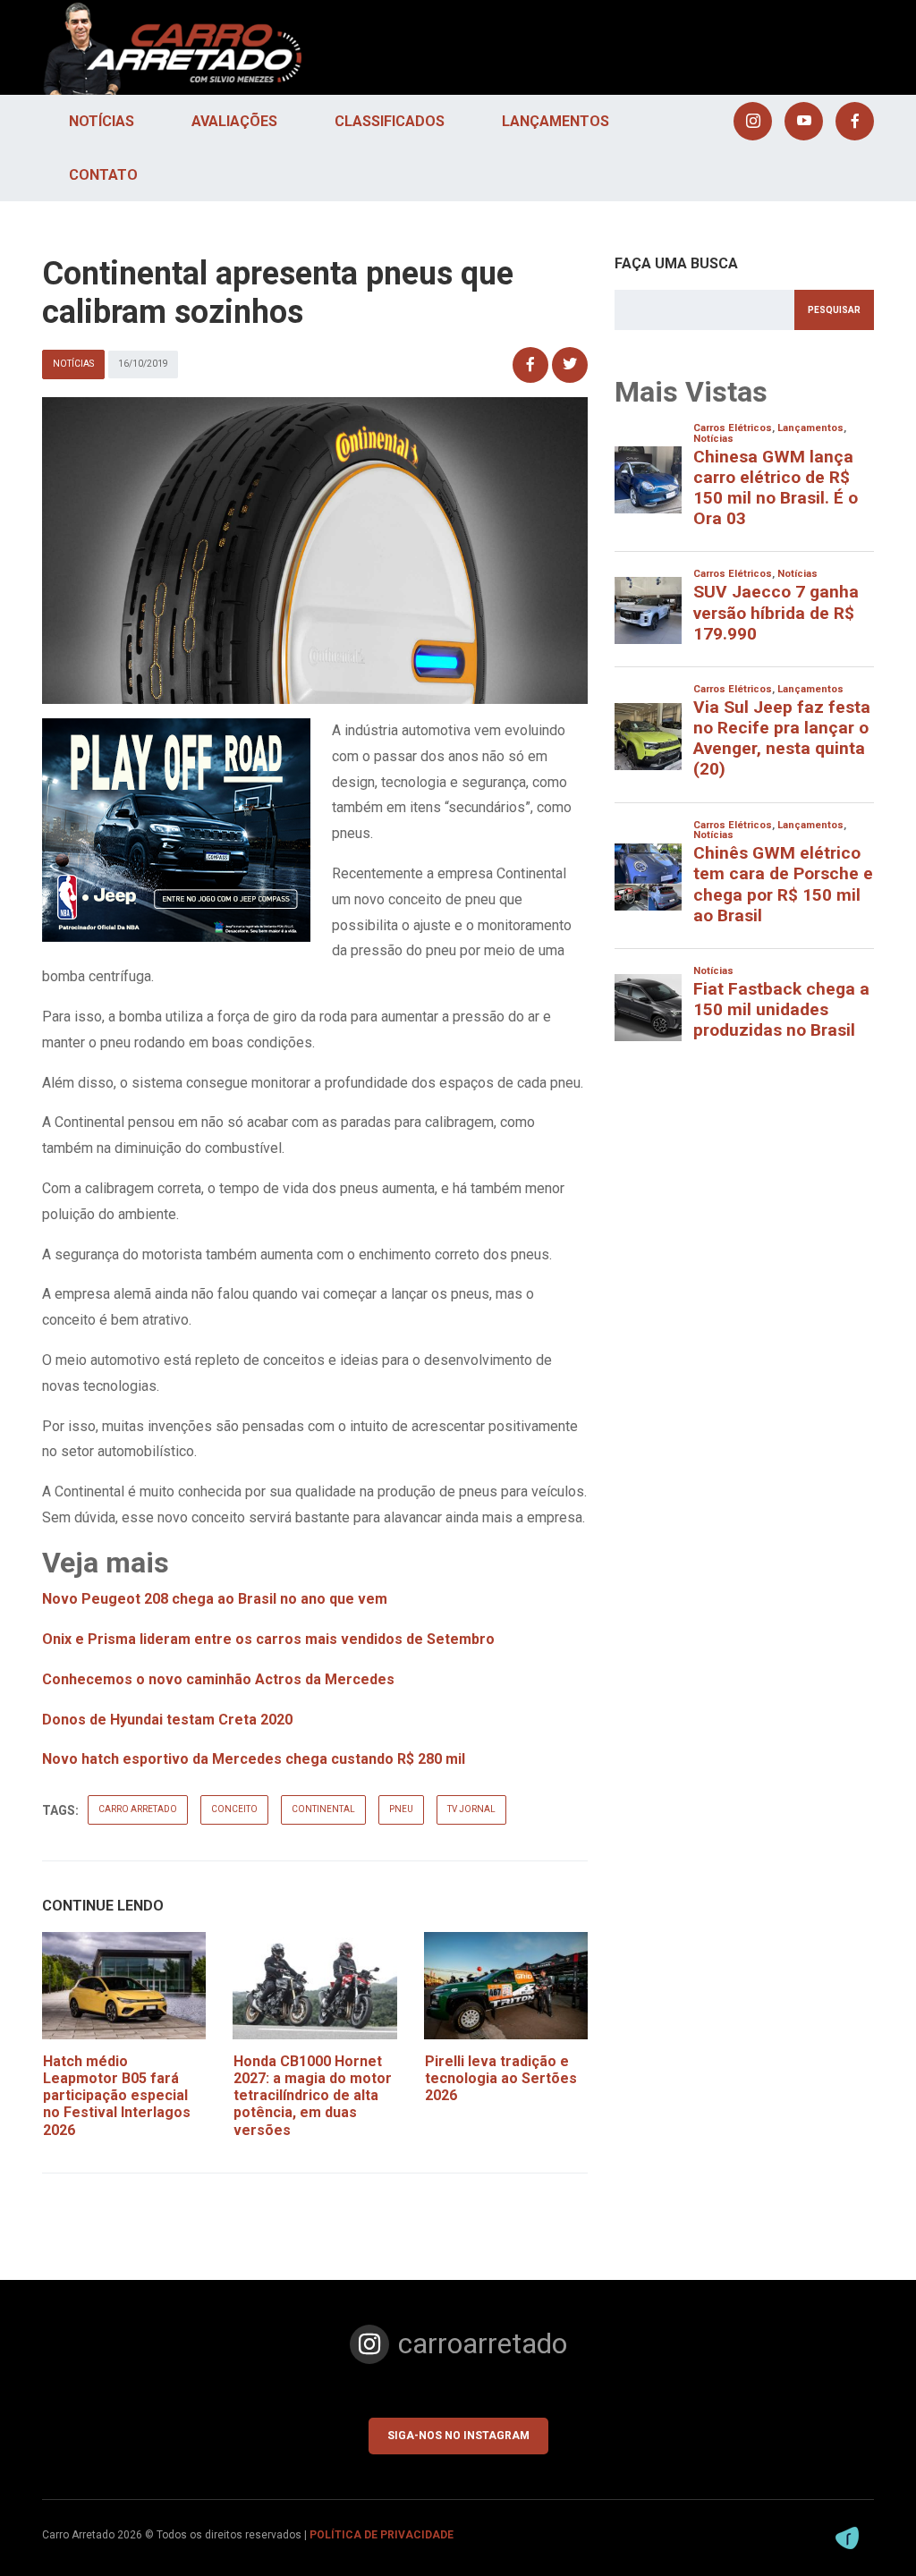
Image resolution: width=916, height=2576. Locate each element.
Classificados (390, 121)
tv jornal (471, 1809)
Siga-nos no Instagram (458, 2436)
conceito (234, 1809)
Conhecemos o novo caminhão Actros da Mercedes (218, 1679)
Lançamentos (556, 121)
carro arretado (138, 1809)
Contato (103, 175)
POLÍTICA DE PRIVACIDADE (382, 2535)
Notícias (102, 121)
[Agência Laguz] (847, 2538)
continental (323, 1809)
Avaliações (234, 121)
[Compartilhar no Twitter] (570, 365)
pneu (401, 1809)
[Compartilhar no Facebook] (530, 365)
